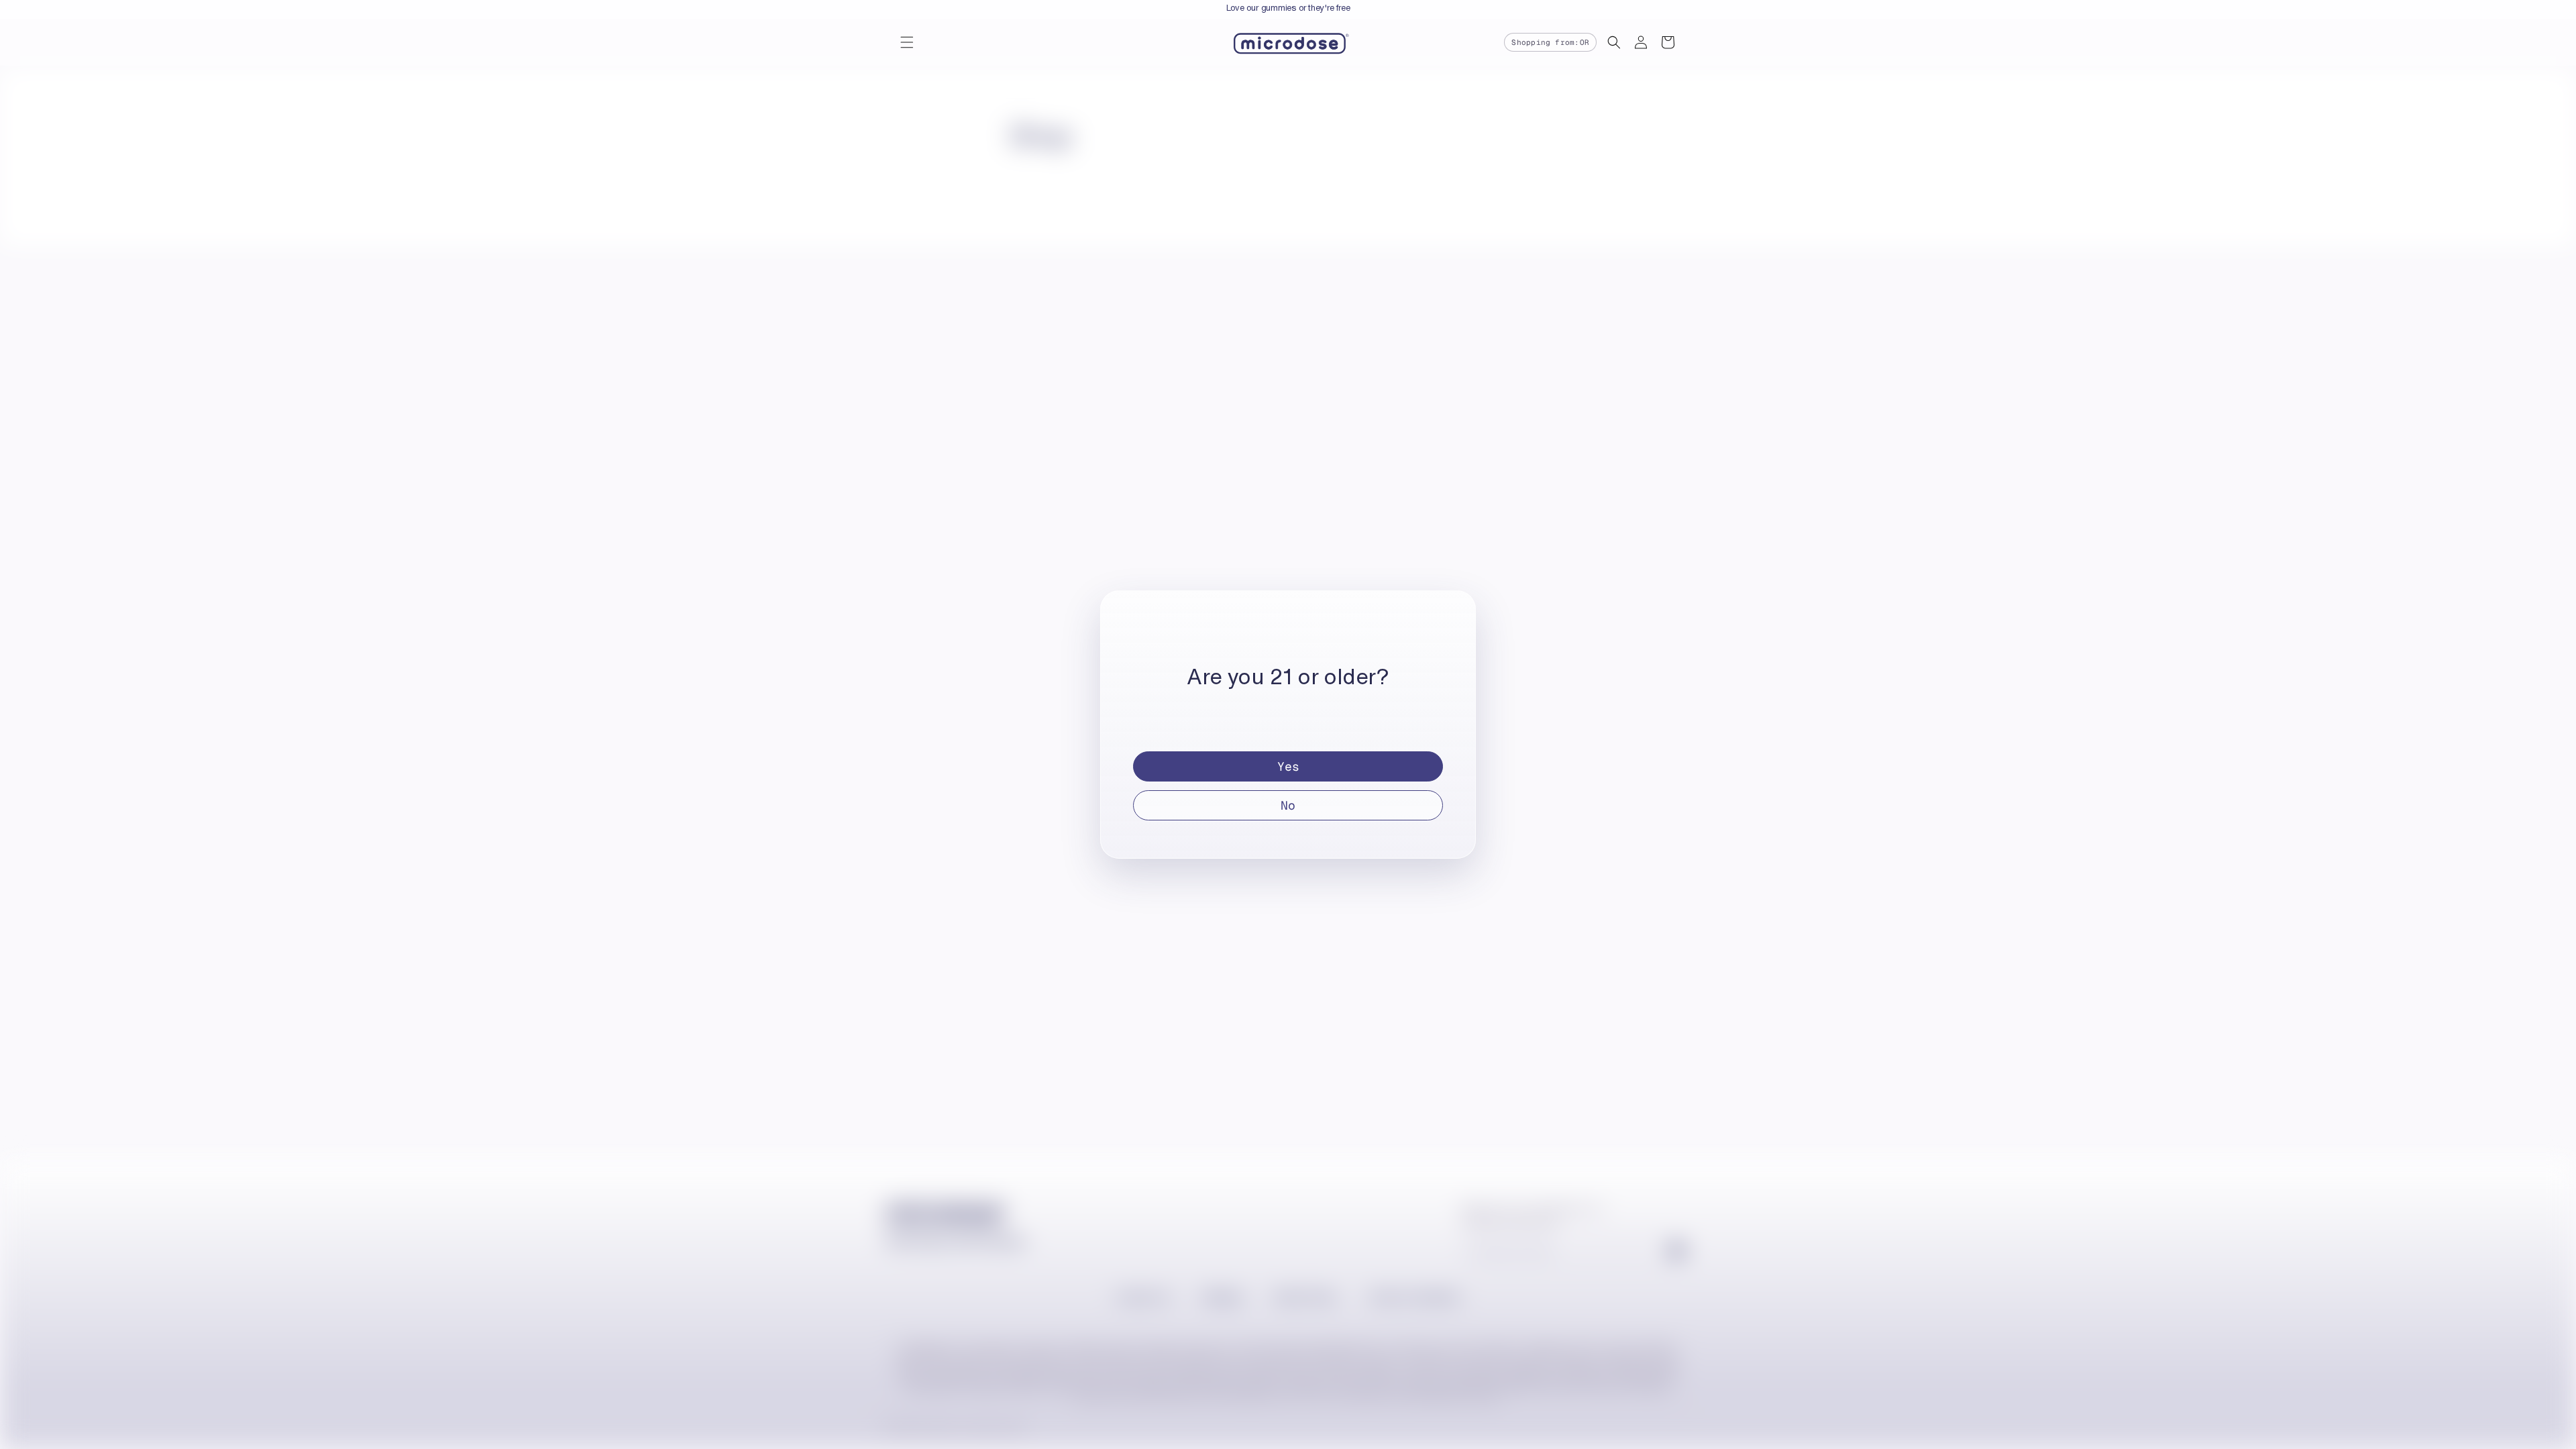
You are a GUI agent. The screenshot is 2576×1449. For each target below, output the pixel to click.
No (1288, 805)
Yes (1288, 766)
